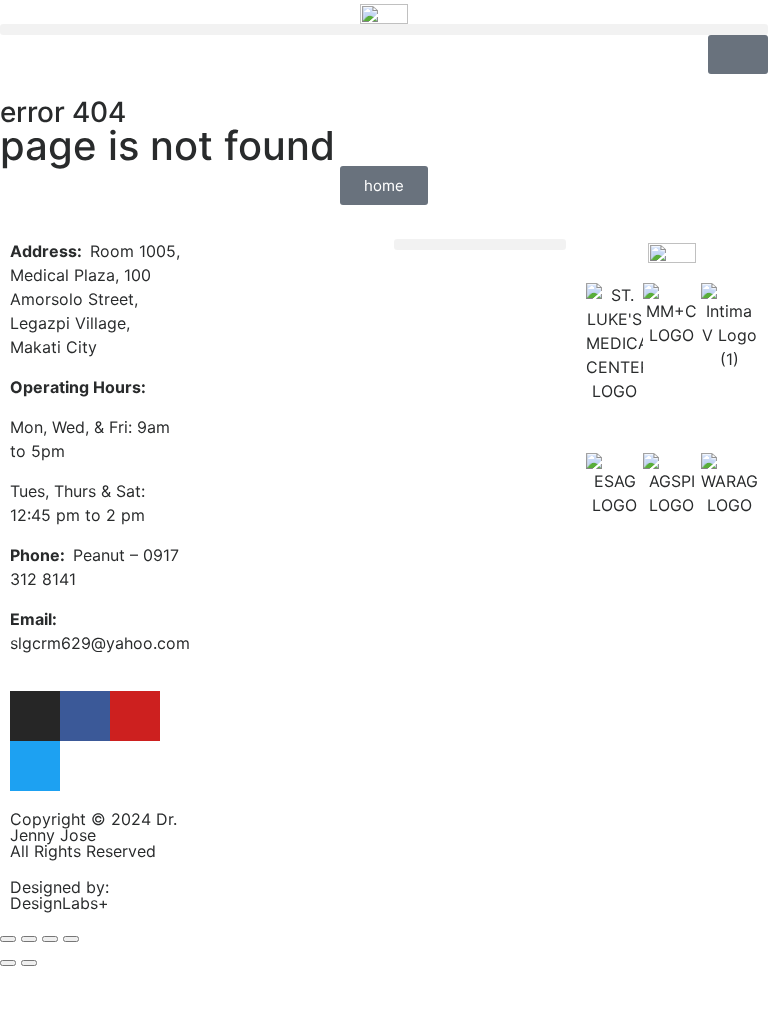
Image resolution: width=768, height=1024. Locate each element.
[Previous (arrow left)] (8, 963)
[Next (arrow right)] (29, 963)
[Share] (29, 939)
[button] (384, 29)
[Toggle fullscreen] (50, 939)
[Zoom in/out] (71, 939)
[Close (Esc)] (8, 939)
